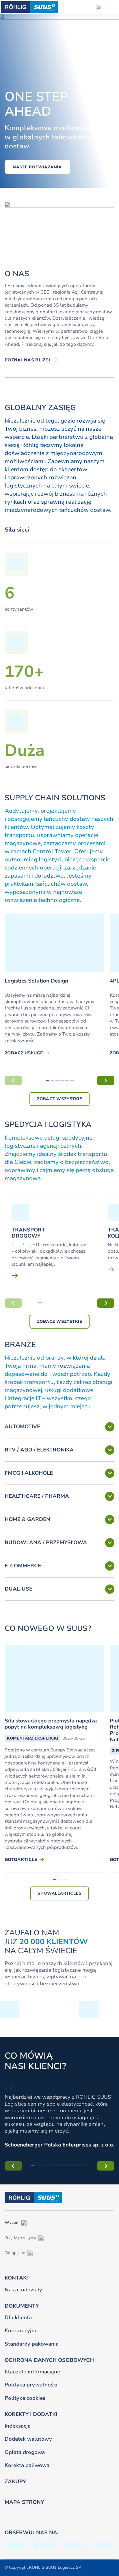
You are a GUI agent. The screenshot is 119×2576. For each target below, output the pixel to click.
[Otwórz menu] (111, 7)
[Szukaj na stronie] (99, 7)
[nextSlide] (106, 1080)
